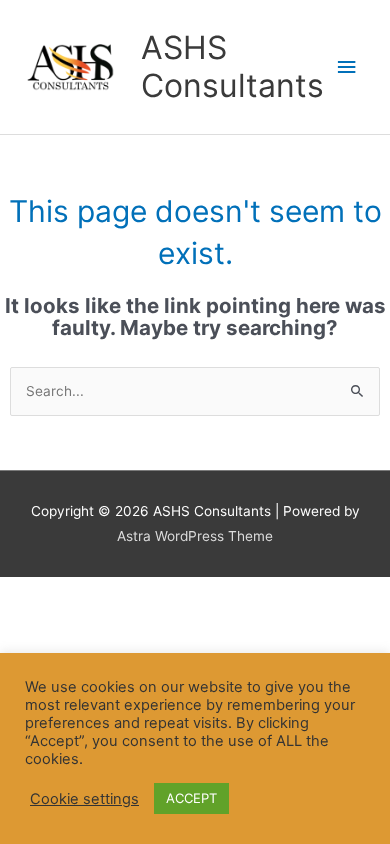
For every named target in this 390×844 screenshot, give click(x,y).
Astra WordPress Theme (195, 536)
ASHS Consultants (232, 66)
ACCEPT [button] (191, 798)
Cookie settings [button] (84, 799)
